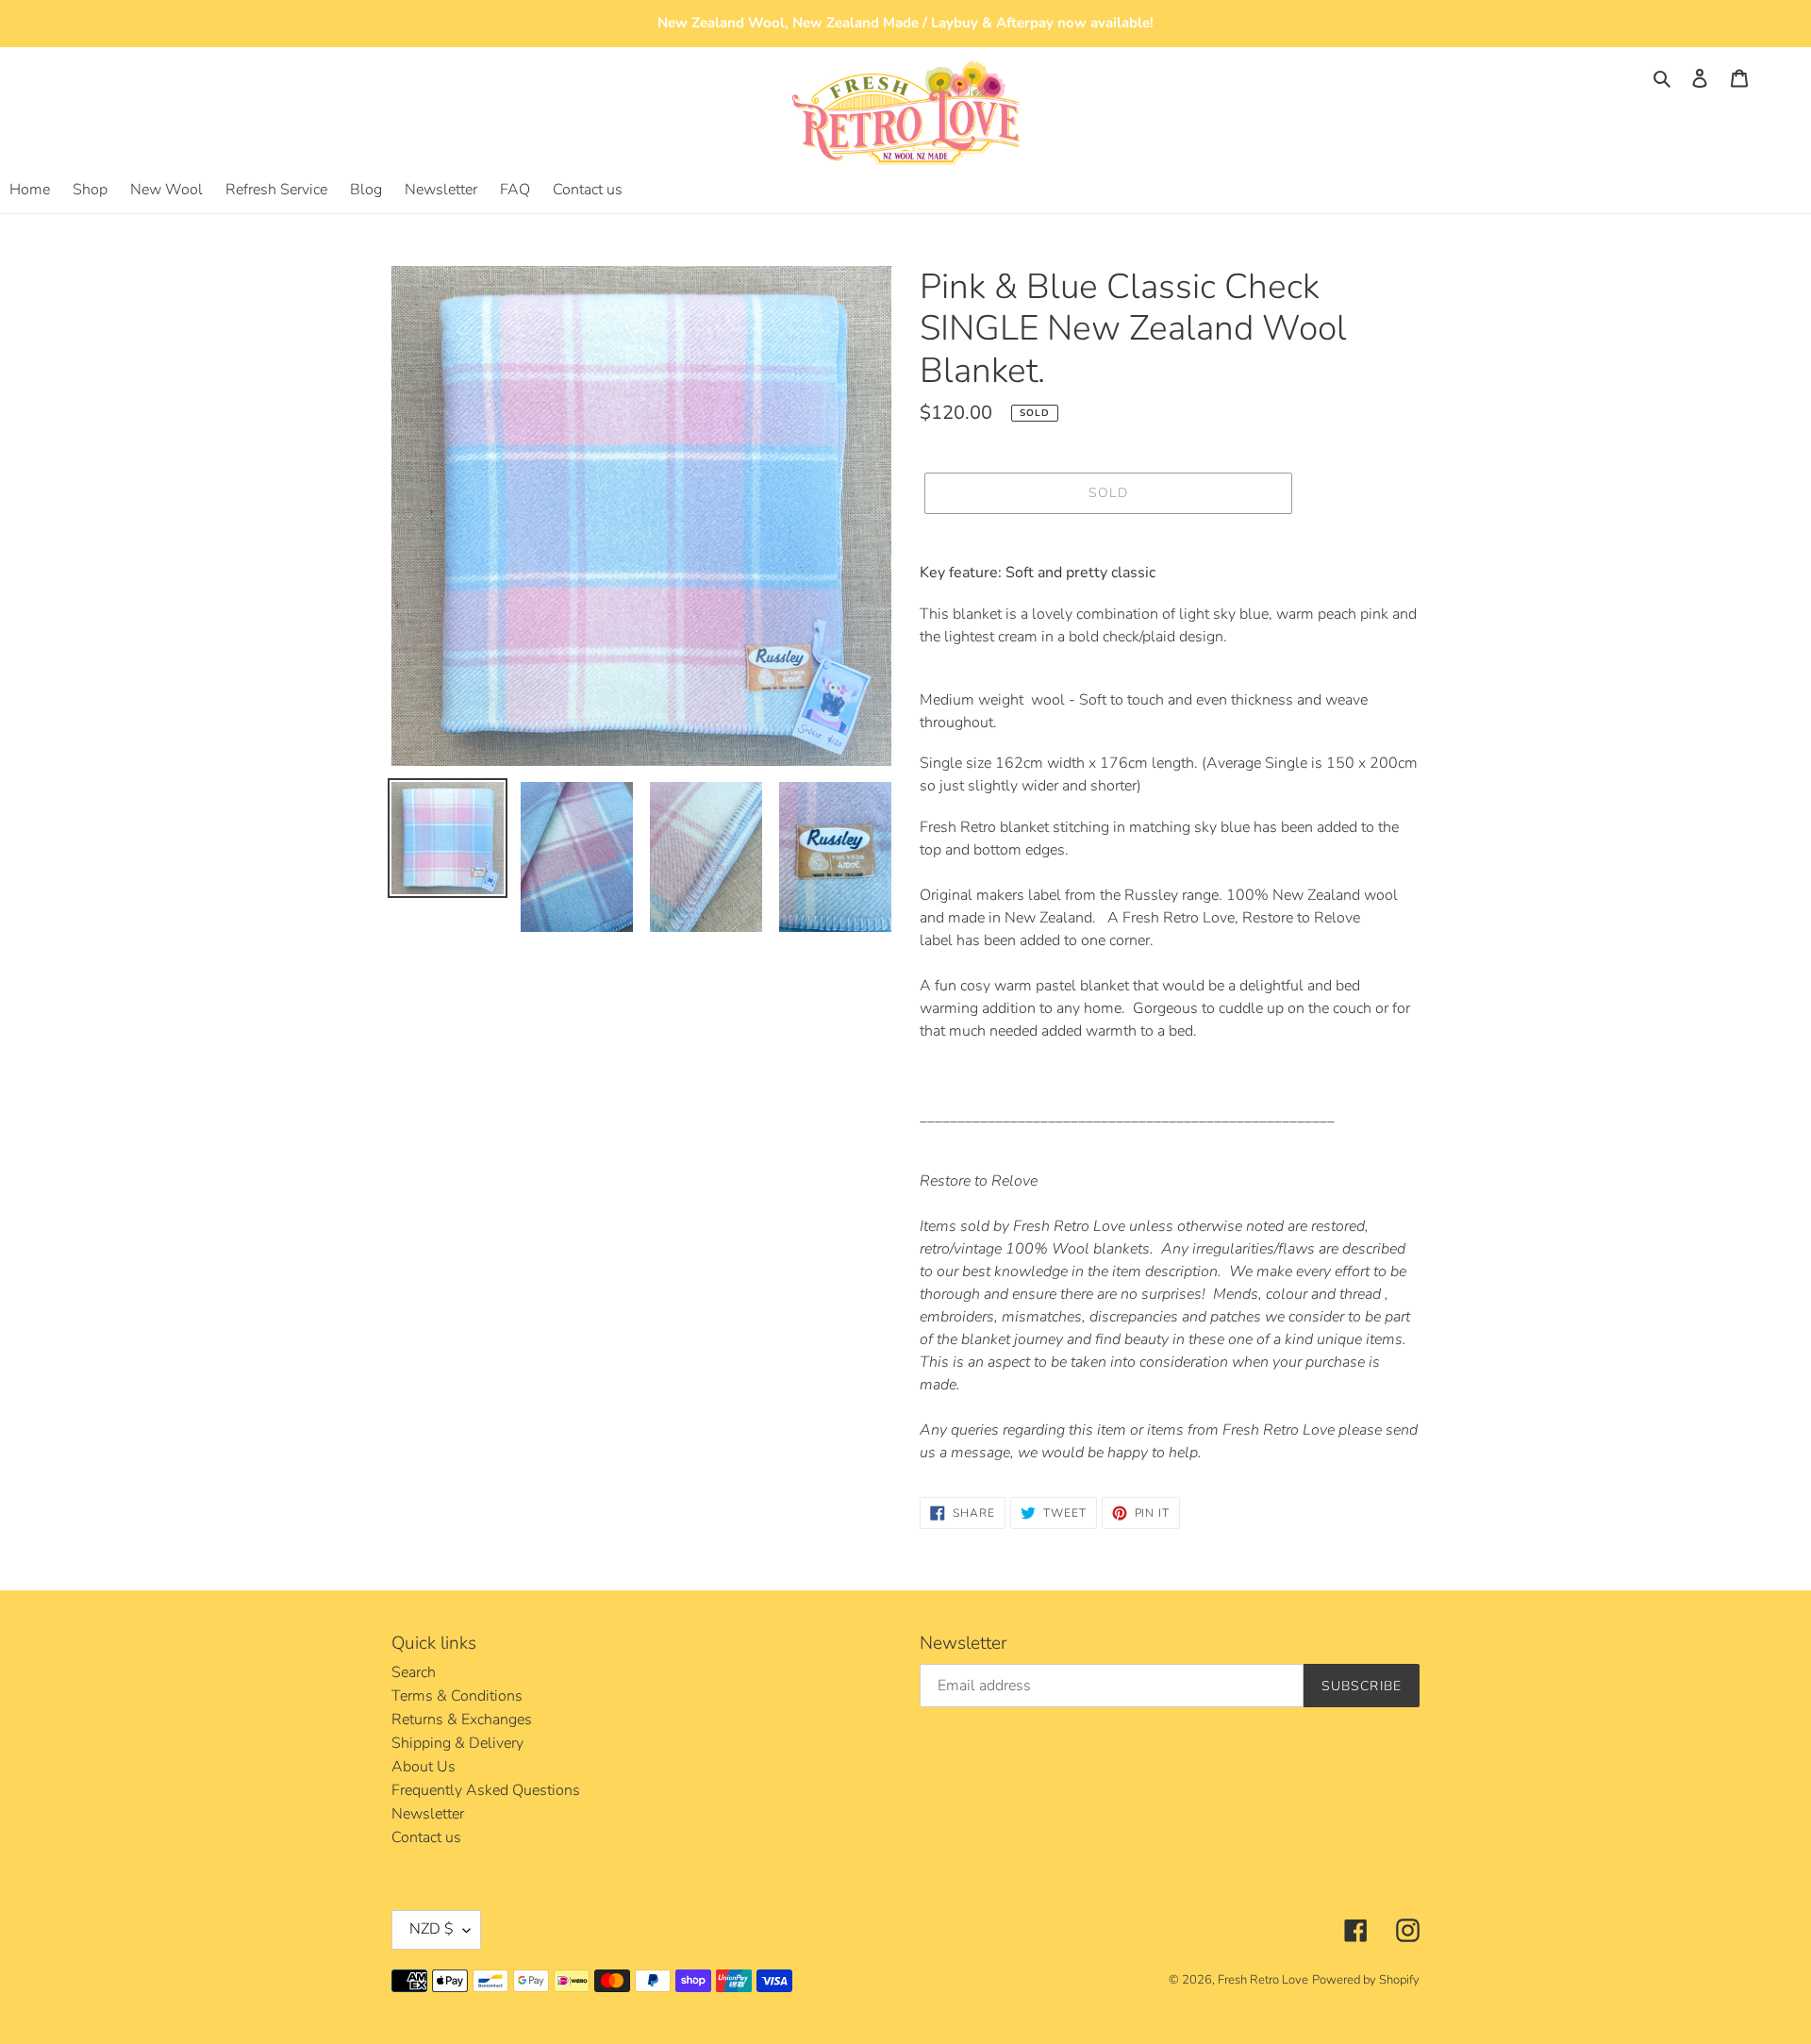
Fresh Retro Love (1263, 1980)
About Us (424, 1767)
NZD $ (432, 1929)
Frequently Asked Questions (486, 1790)
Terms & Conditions (457, 1696)
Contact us (426, 1837)
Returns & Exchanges (462, 1720)
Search (414, 1672)
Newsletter (428, 1814)
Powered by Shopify (1366, 1980)
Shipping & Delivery (457, 1743)
